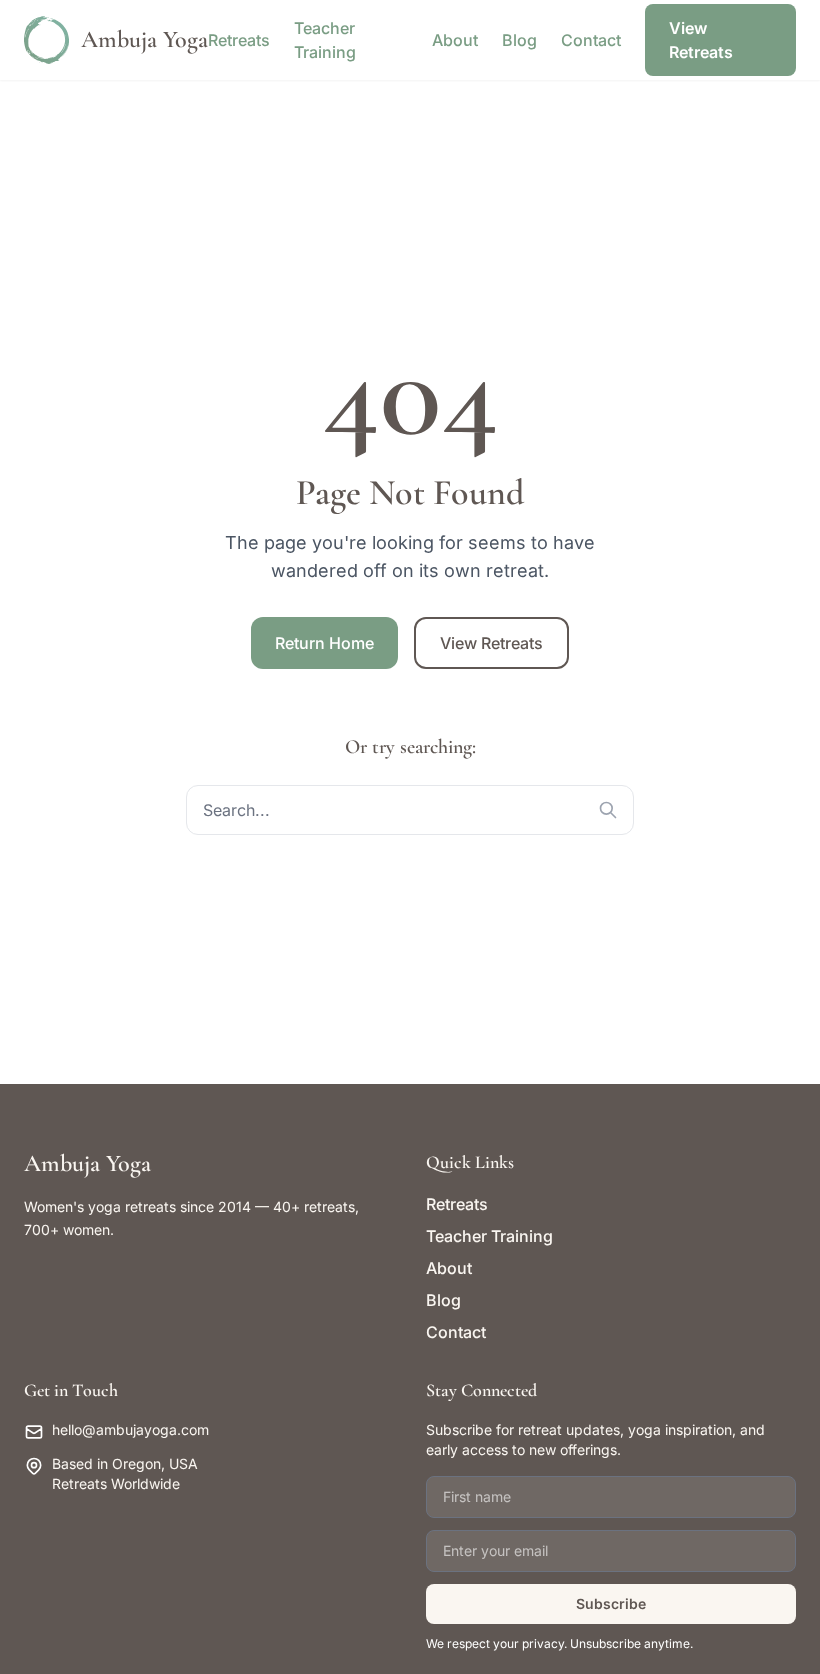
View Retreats (701, 40)
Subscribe (611, 1603)
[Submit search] (608, 810)
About (455, 40)
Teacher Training (489, 1236)
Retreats (239, 40)
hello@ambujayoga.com (130, 1429)
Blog (519, 40)
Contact (591, 40)
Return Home (324, 643)
